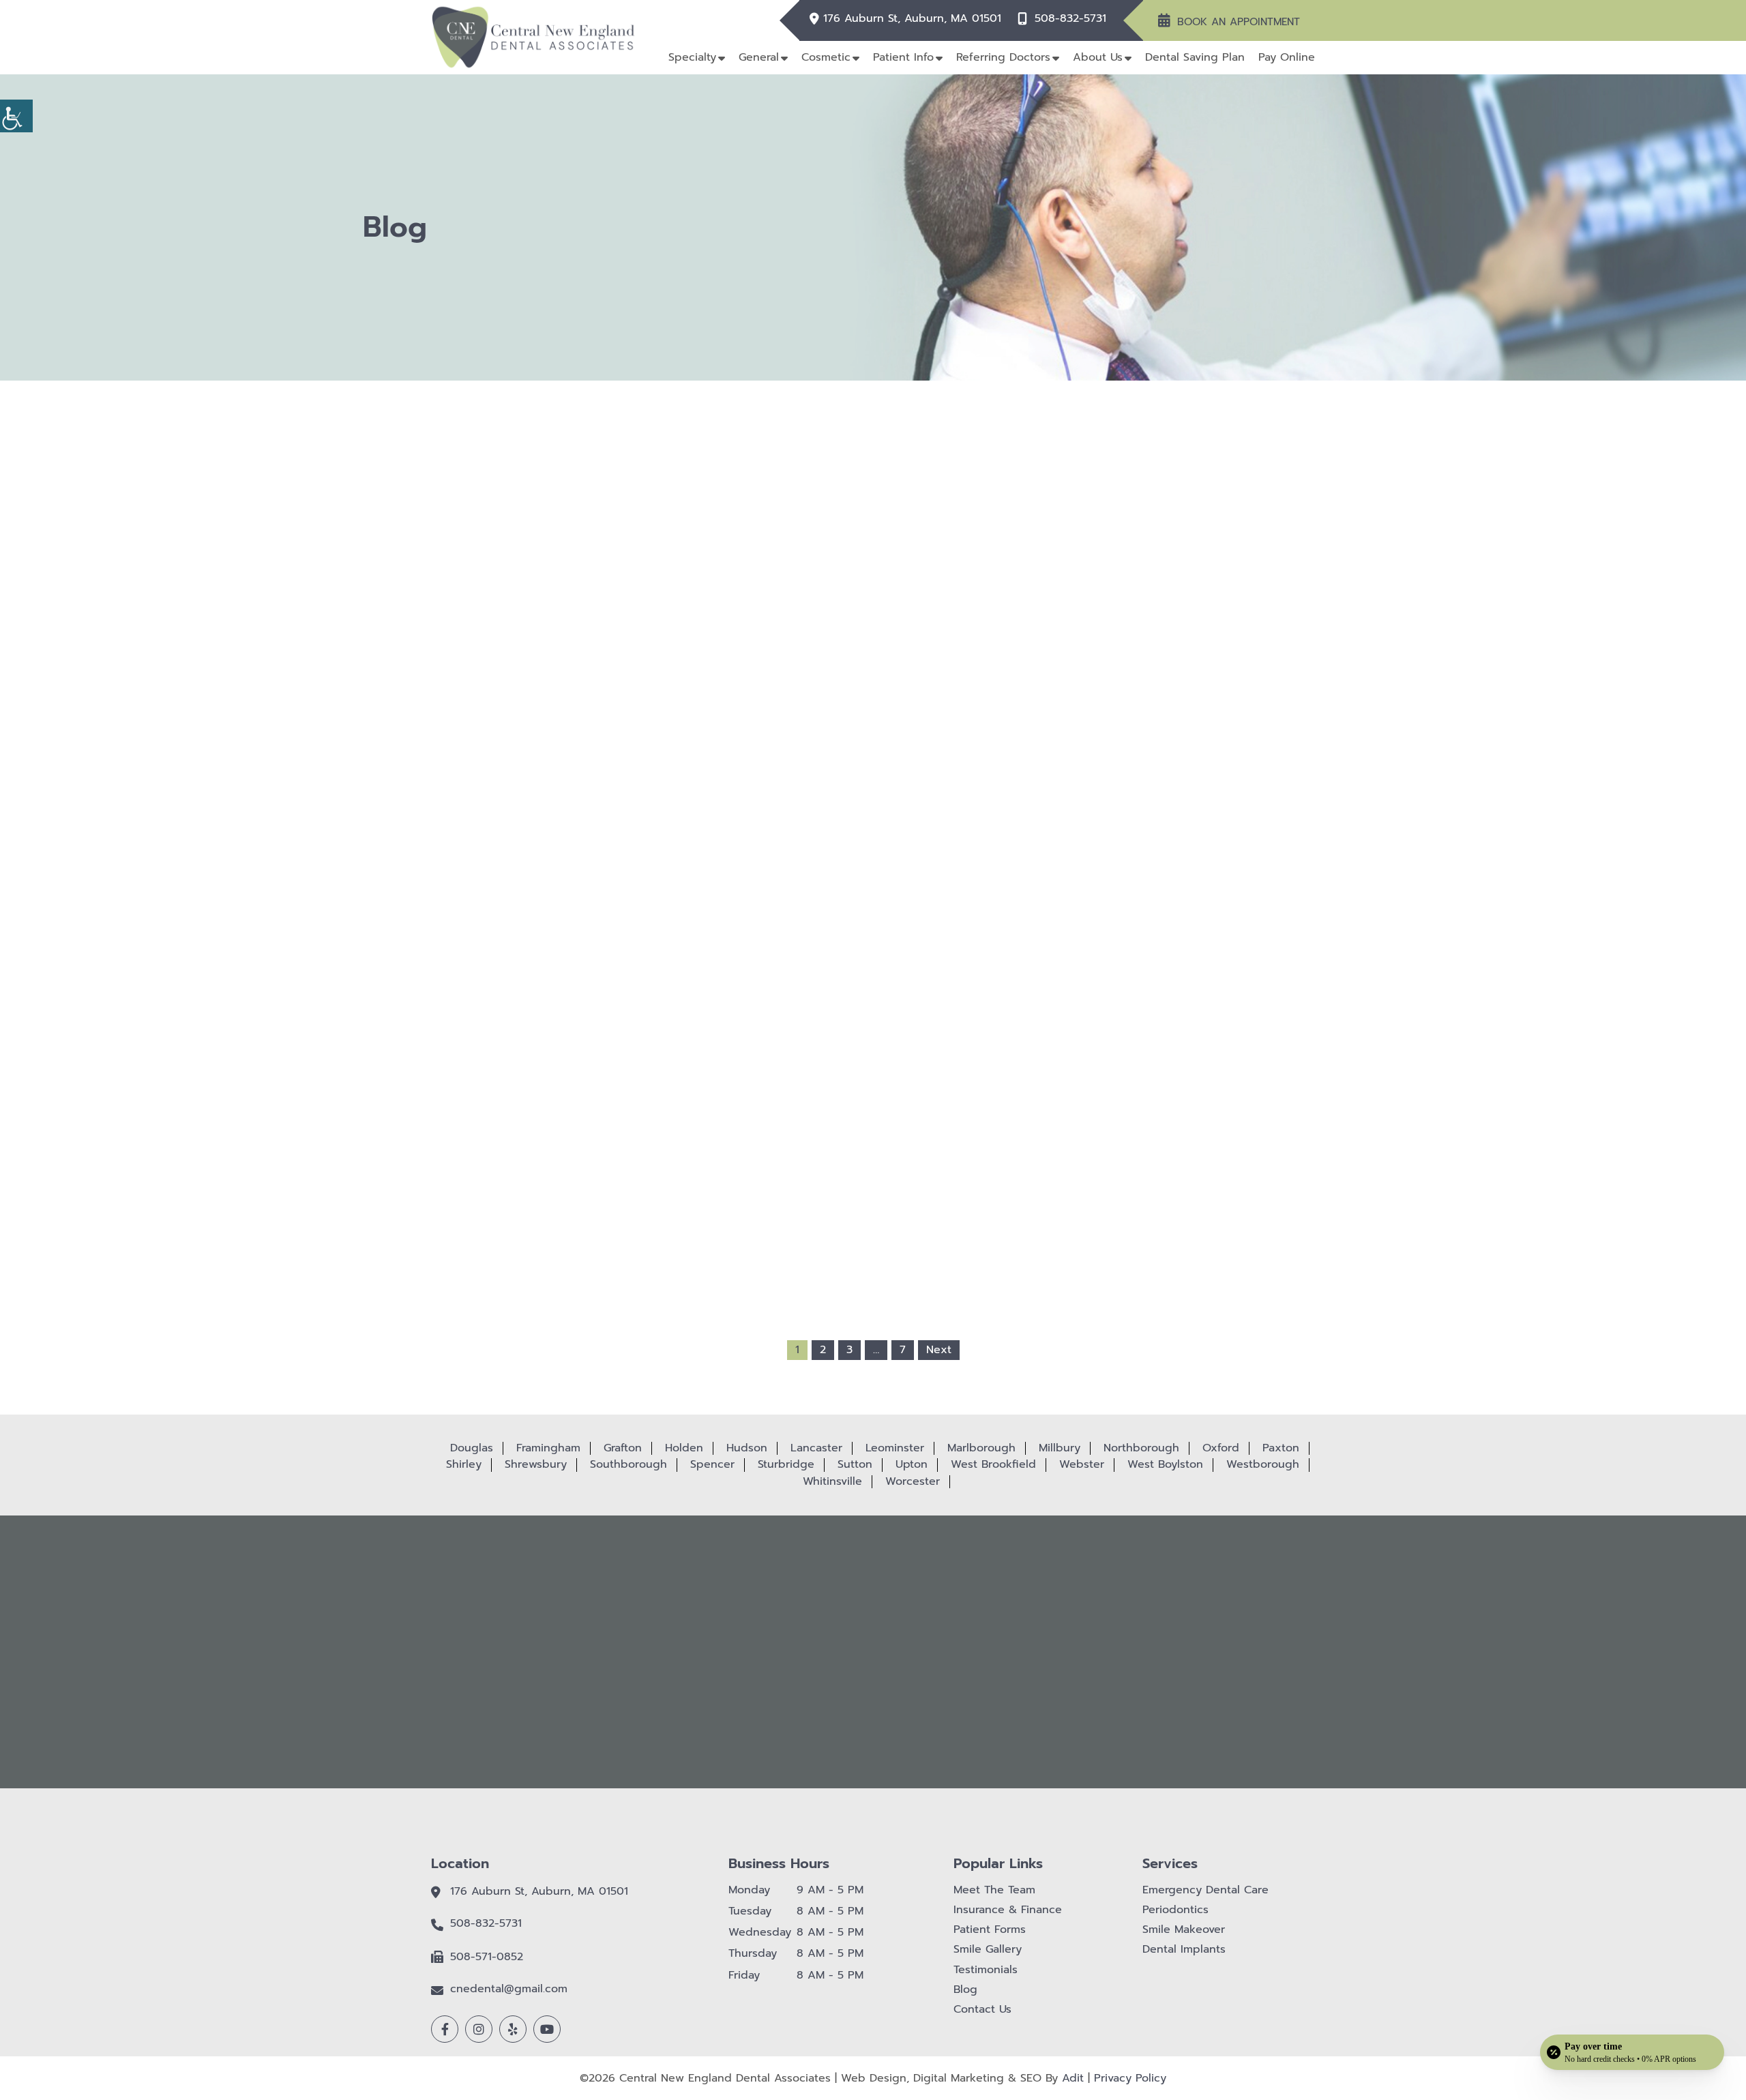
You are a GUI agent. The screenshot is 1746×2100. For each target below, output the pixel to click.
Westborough (1263, 1464)
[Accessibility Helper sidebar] (16, 116)
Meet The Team (994, 1890)
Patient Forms (990, 1930)
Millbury (1060, 1448)
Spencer (712, 1464)
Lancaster (816, 1448)
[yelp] (513, 2029)
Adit (1073, 2078)
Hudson (747, 1448)
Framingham (548, 1448)
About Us (1098, 57)
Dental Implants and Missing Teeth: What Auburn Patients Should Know (1053, 1054)
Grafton (623, 1448)
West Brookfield (993, 1464)
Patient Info (903, 57)
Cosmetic (826, 57)
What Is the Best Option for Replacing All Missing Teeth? (693, 788)
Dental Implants (1184, 1950)
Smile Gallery (988, 1950)
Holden (684, 1448)
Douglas (472, 1448)
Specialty (692, 57)
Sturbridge (786, 1464)
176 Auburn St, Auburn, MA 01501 (912, 19)
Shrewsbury (536, 1464)
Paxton (1281, 1448)
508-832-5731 (1070, 19)
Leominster (895, 1448)
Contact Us (982, 2010)
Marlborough (981, 1448)
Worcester (913, 1481)
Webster (1082, 1464)
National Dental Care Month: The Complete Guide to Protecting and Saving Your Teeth (873, 1059)
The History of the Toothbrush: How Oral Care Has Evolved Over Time (1053, 788)
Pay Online (1287, 57)
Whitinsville (832, 1481)
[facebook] (445, 2029)
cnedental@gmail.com (509, 1989)
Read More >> (693, 857)
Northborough (1141, 1448)
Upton (912, 1464)
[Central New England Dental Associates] (533, 37)
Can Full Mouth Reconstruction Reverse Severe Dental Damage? (693, 1054)
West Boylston (1165, 1464)
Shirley (464, 1464)
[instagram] (479, 2029)
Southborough (628, 1464)
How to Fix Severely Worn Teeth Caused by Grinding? (873, 788)
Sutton (855, 1464)
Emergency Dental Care (1205, 1890)
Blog (965, 1990)
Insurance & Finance (1008, 1910)
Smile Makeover (1184, 1930)
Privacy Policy (1130, 2078)
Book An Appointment (1239, 22)
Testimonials (986, 1970)
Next (939, 1350)
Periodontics (1175, 1910)
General (759, 57)
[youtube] (547, 2029)
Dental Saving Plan (1195, 57)
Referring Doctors (1003, 57)
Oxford (1221, 1448)
